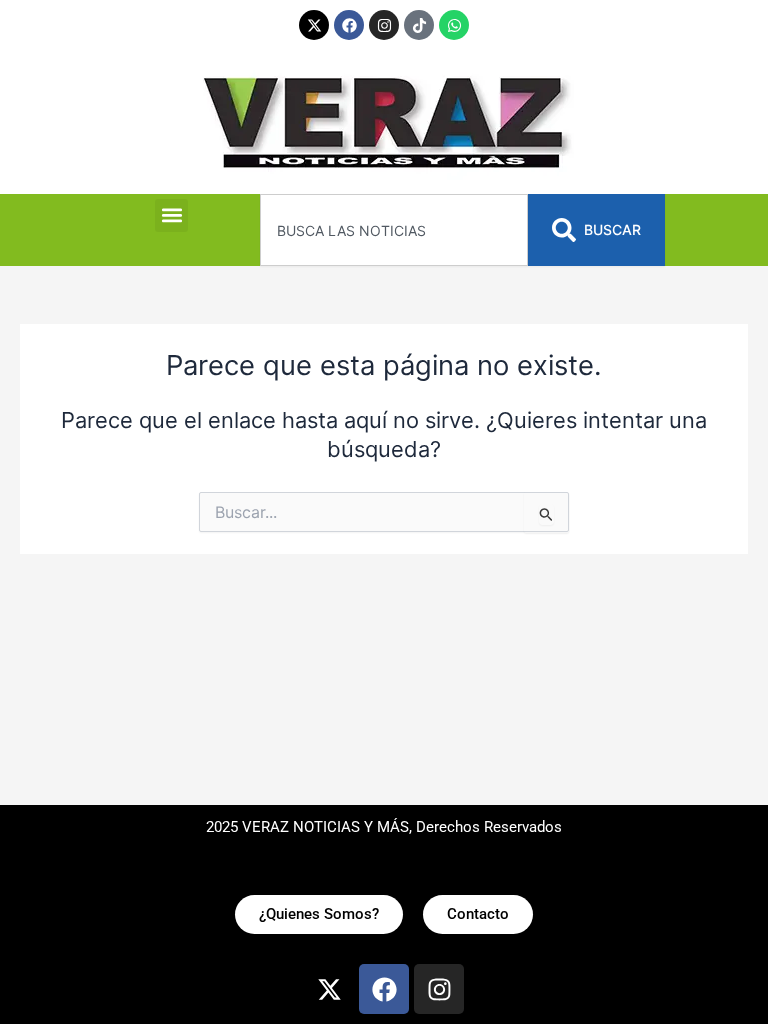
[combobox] (393, 230)
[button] (171, 215)
